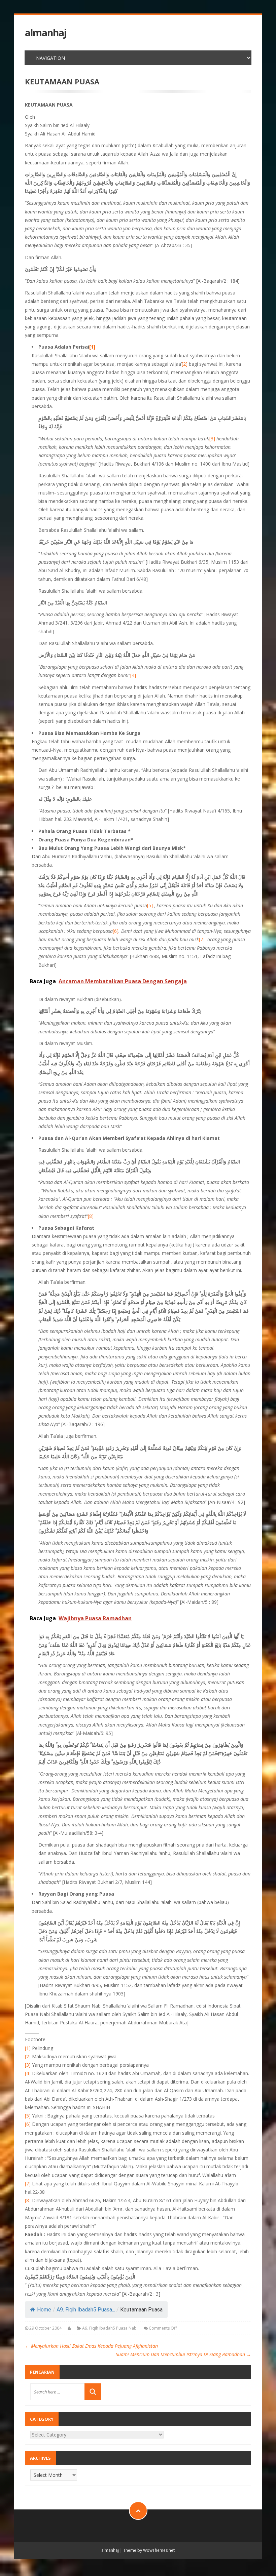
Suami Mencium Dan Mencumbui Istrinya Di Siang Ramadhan (183, 2354)
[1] (28, 2048)
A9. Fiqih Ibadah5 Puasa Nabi (110, 2328)
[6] (116, 931)
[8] (91, 1216)
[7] (202, 939)
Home (44, 2310)
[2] (185, 364)
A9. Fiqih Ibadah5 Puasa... (86, 2310)
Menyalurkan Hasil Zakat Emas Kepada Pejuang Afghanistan (91, 2346)
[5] (150, 905)
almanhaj (46, 33)
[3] (212, 439)
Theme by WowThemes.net (149, 2550)
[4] (133, 675)
